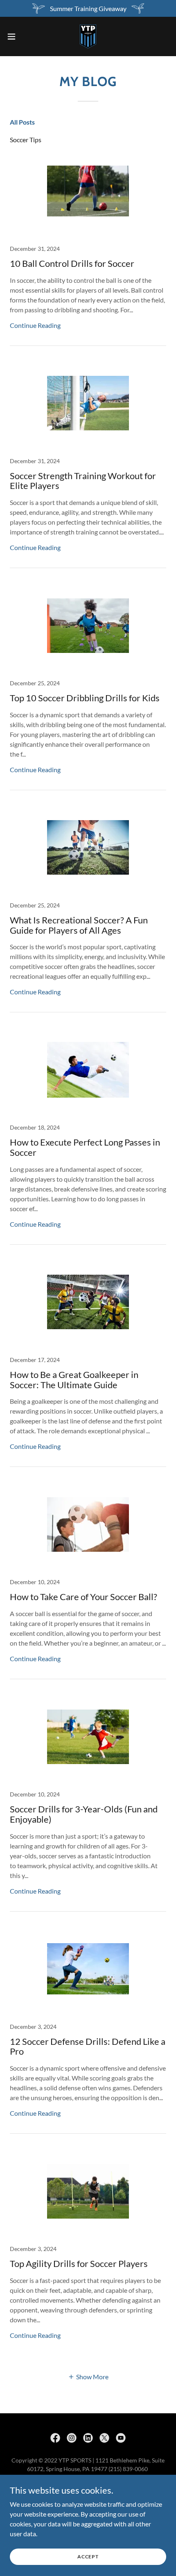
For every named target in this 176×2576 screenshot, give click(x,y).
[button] (16, 36)
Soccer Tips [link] (26, 140)
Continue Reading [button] (35, 325)
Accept (88, 2557)
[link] (88, 36)
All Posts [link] (22, 122)
